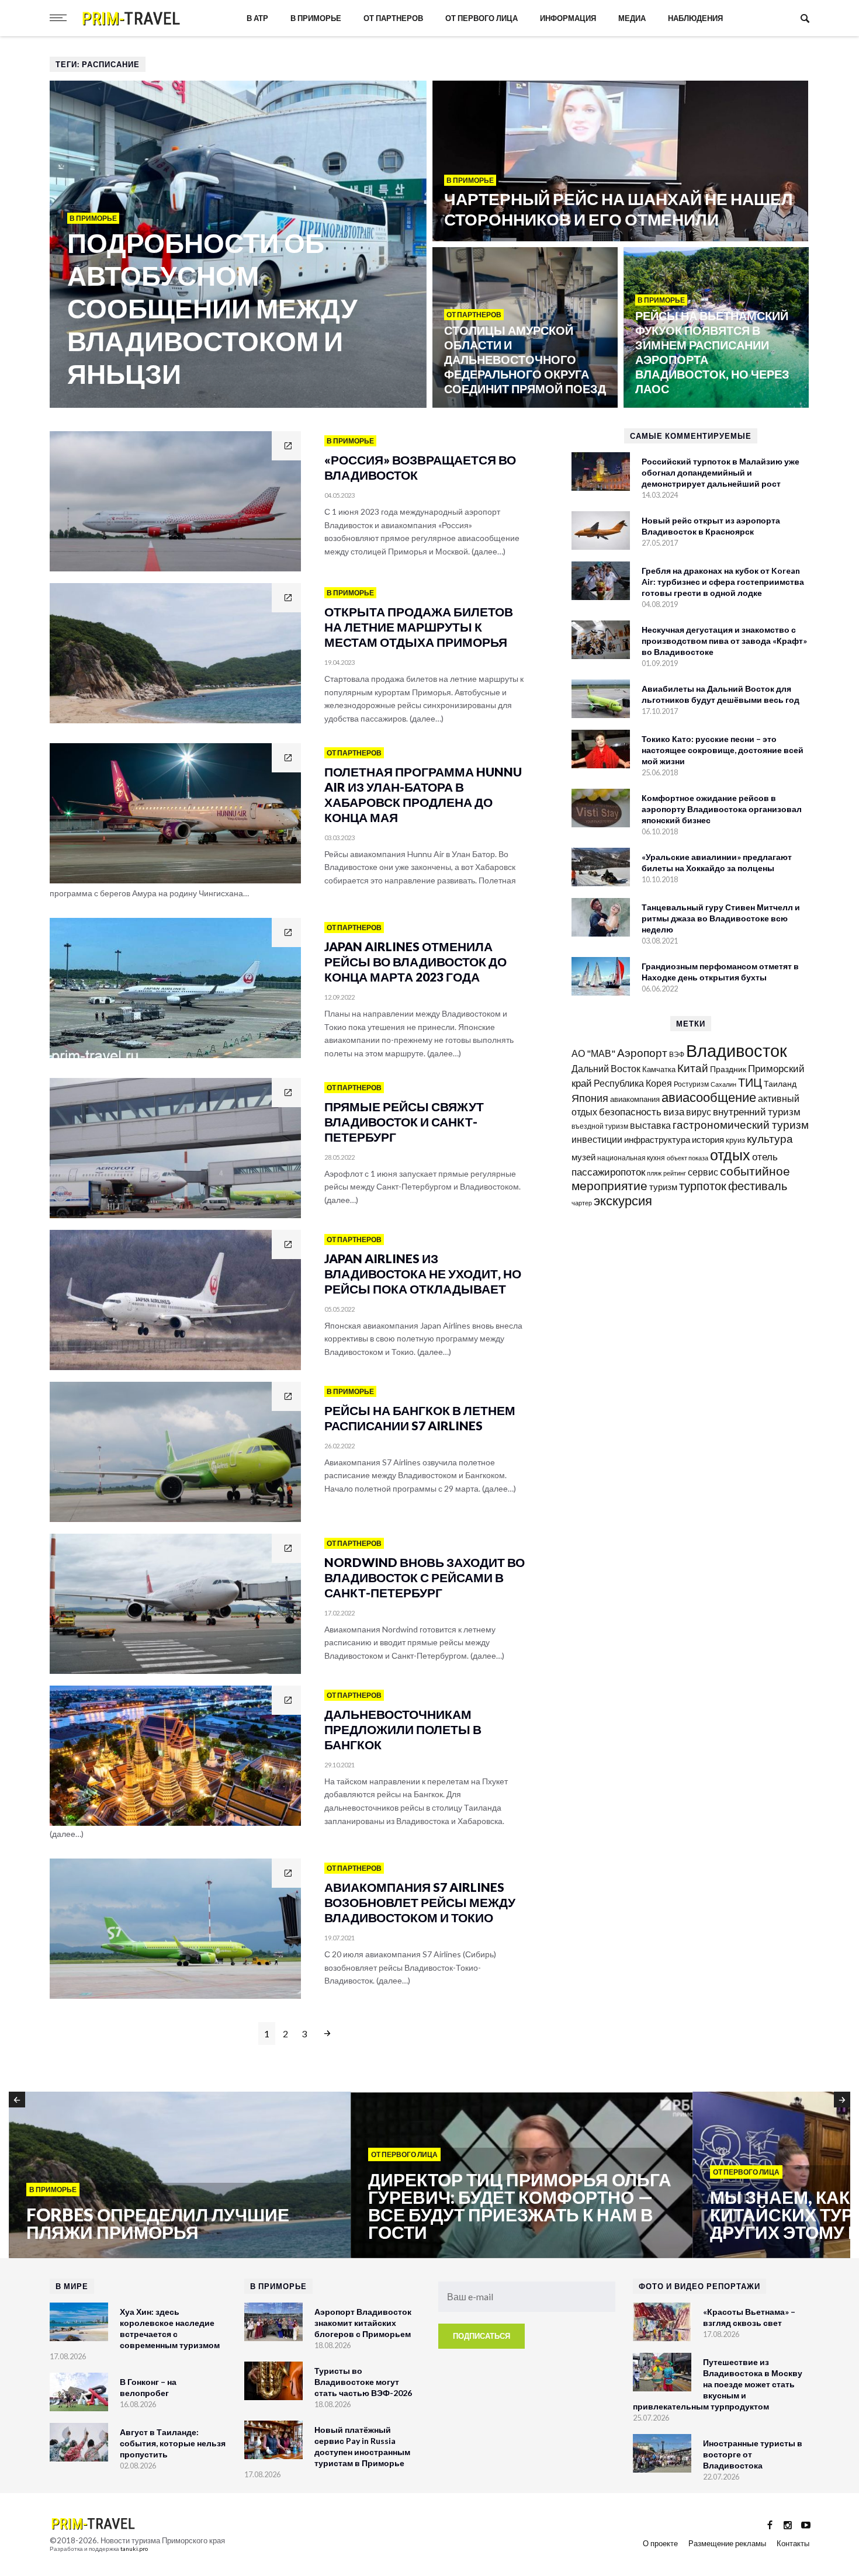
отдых (730, 1154)
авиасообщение (709, 1097)
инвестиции (597, 1139)
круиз (735, 1140)
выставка (650, 1125)
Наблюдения (695, 18)
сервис (703, 1172)
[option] (180, 2176)
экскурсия (623, 1201)
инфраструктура (657, 1139)
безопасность (630, 1112)
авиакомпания (635, 1099)
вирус (699, 1112)
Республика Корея (633, 1083)
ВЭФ (677, 1054)
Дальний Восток (606, 1068)
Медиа (632, 18)
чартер (582, 1203)
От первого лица (482, 18)
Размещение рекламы (727, 2543)
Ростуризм (691, 1084)
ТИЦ (750, 1082)
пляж (654, 1173)
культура (770, 1138)
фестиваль (758, 1185)
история (708, 1139)
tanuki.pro (134, 2549)
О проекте (660, 2543)
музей (583, 1157)
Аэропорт (642, 1053)
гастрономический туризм (741, 1125)
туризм (663, 1187)
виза (674, 1112)
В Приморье (316, 18)
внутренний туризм (757, 1112)
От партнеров (393, 18)
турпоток (703, 1185)
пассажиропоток (608, 1172)
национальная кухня (631, 1158)
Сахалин (723, 1084)
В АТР (257, 18)
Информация (568, 18)
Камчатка (659, 1069)
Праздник (728, 1069)
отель (765, 1157)
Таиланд (780, 1084)
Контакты (793, 2543)
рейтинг (675, 1173)
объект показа (687, 1158)
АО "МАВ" (593, 1053)
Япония (590, 1098)
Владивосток (737, 1050)
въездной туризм (600, 1126)
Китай (693, 1068)
